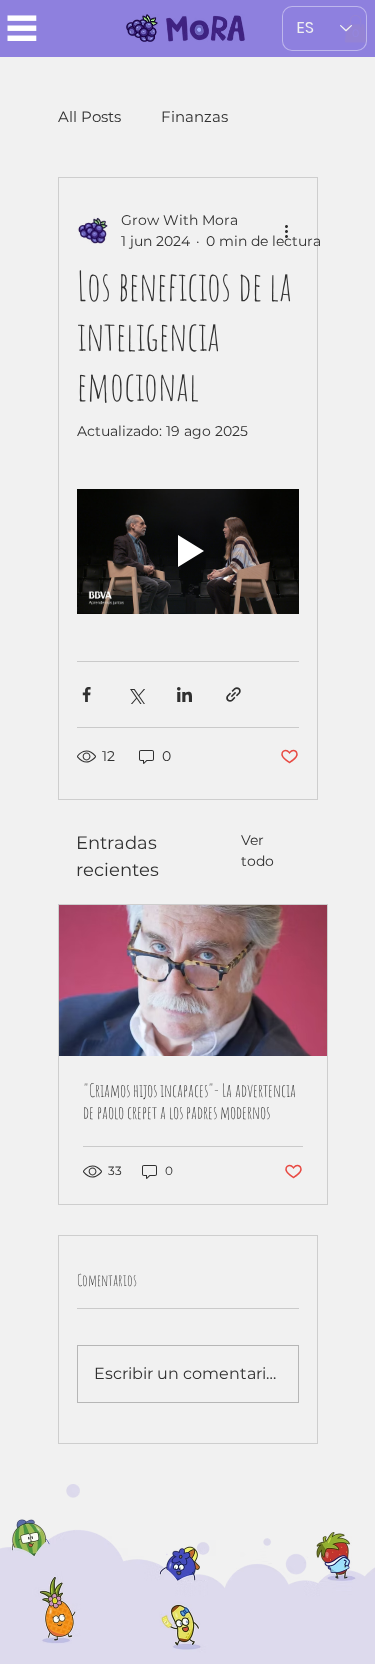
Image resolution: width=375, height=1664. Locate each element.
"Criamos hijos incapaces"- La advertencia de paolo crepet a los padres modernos (189, 1101)
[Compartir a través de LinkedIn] (184, 694)
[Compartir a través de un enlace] (233, 694)
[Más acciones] (287, 231)
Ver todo (257, 850)
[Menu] (22, 28)
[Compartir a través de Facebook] (86, 694)
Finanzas (194, 116)
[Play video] (188, 551)
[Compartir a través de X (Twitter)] (135, 694)
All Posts (89, 116)
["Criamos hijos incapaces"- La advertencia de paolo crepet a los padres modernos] (193, 980)
